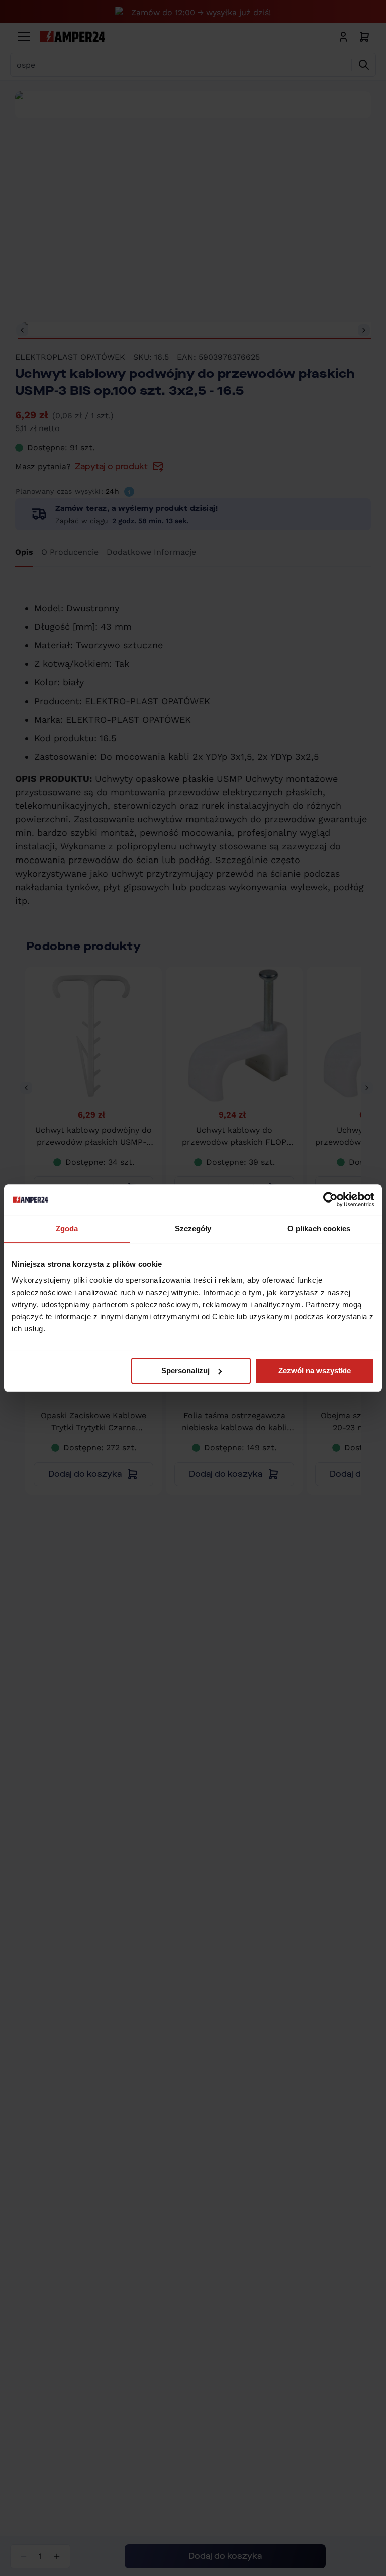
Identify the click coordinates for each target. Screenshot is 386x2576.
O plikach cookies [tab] (319, 1228)
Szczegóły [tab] (193, 1228)
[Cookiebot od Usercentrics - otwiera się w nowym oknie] (330, 1199)
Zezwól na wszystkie (315, 1371)
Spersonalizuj (185, 1371)
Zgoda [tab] (67, 1228)
